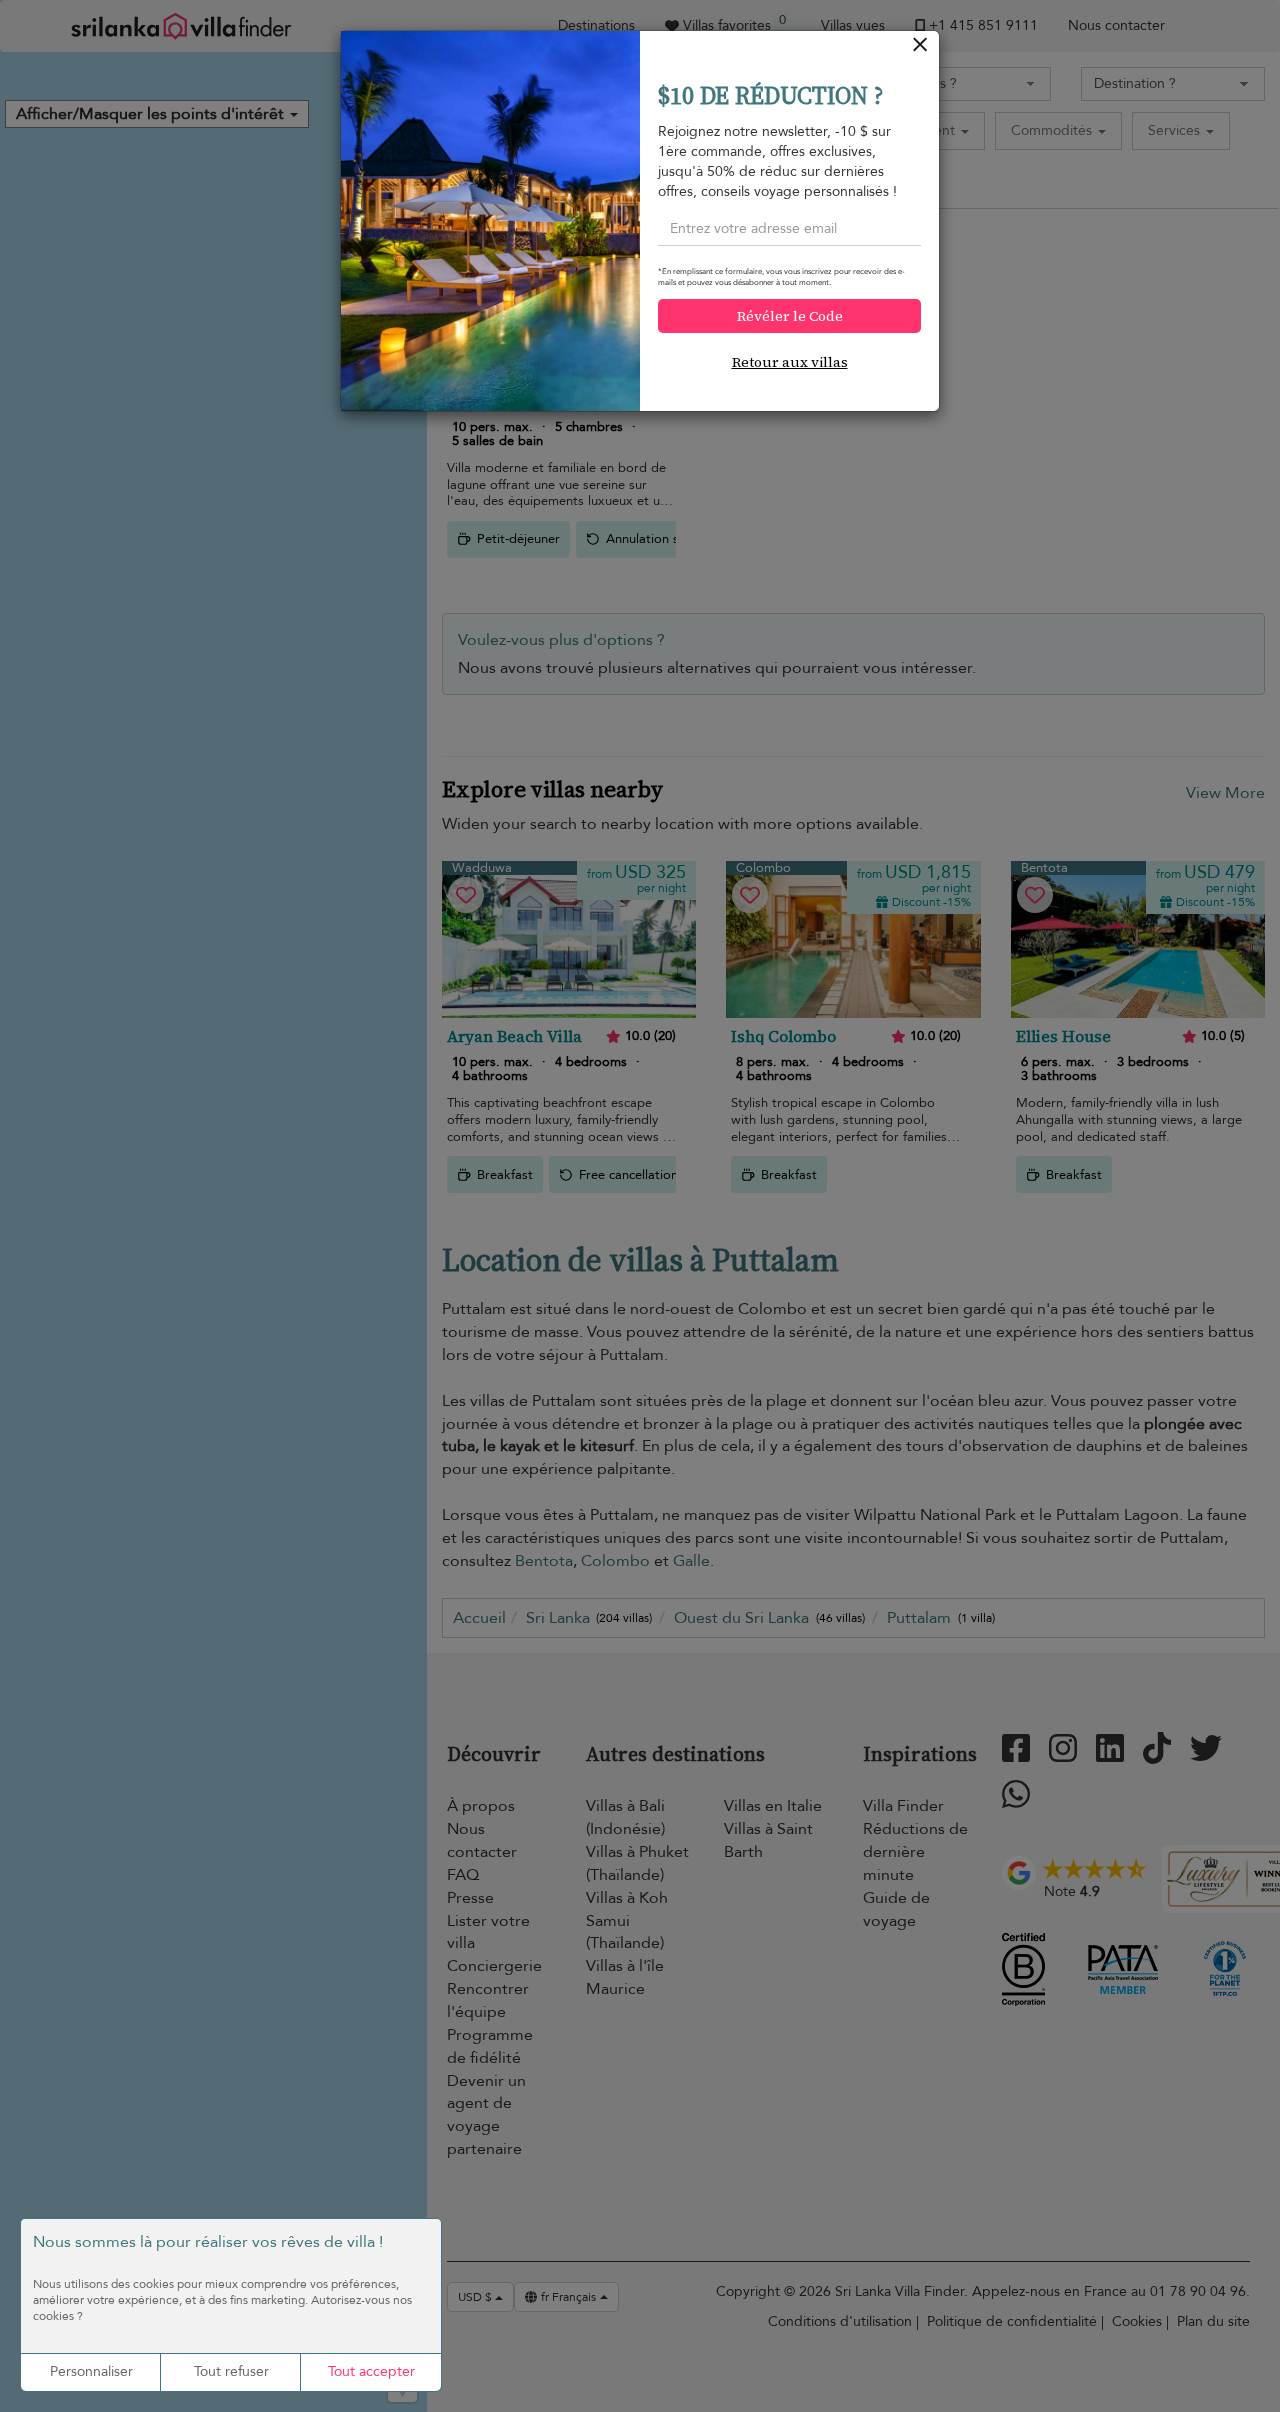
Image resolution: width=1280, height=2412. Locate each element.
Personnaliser (91, 2371)
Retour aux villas (790, 362)
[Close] (920, 49)
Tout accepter (371, 2371)
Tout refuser (231, 2371)
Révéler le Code (790, 316)
